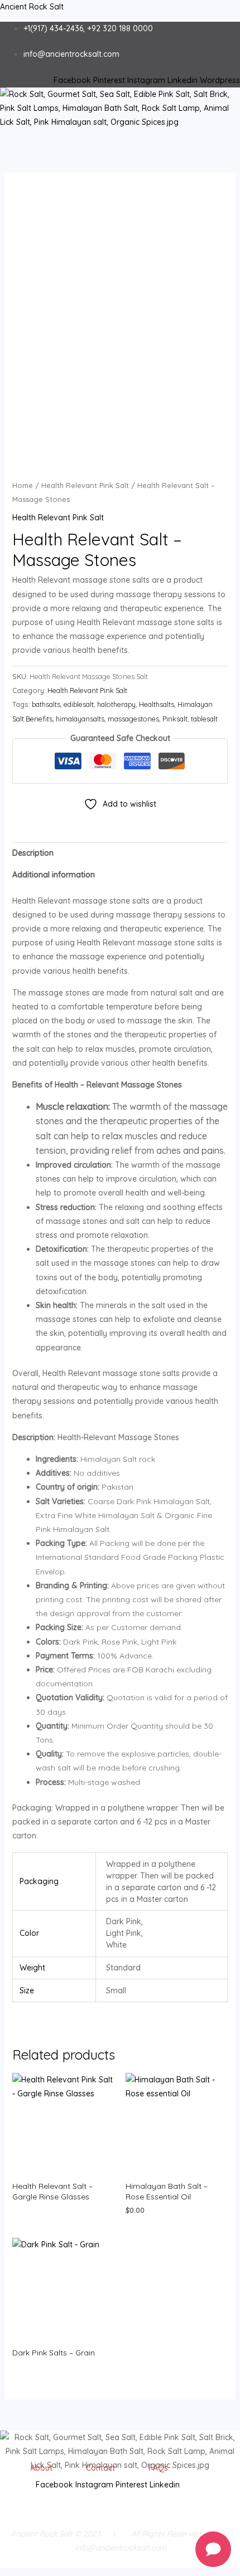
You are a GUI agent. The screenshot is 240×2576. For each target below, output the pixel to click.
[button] (120, 135)
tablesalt (204, 719)
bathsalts (46, 704)
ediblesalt (79, 704)
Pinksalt (175, 719)
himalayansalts (80, 719)
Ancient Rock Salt (32, 7)
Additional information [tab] (54, 875)
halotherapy (116, 704)
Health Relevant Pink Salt (85, 485)
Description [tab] (33, 853)
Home (23, 485)
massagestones (133, 719)
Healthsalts (157, 704)
